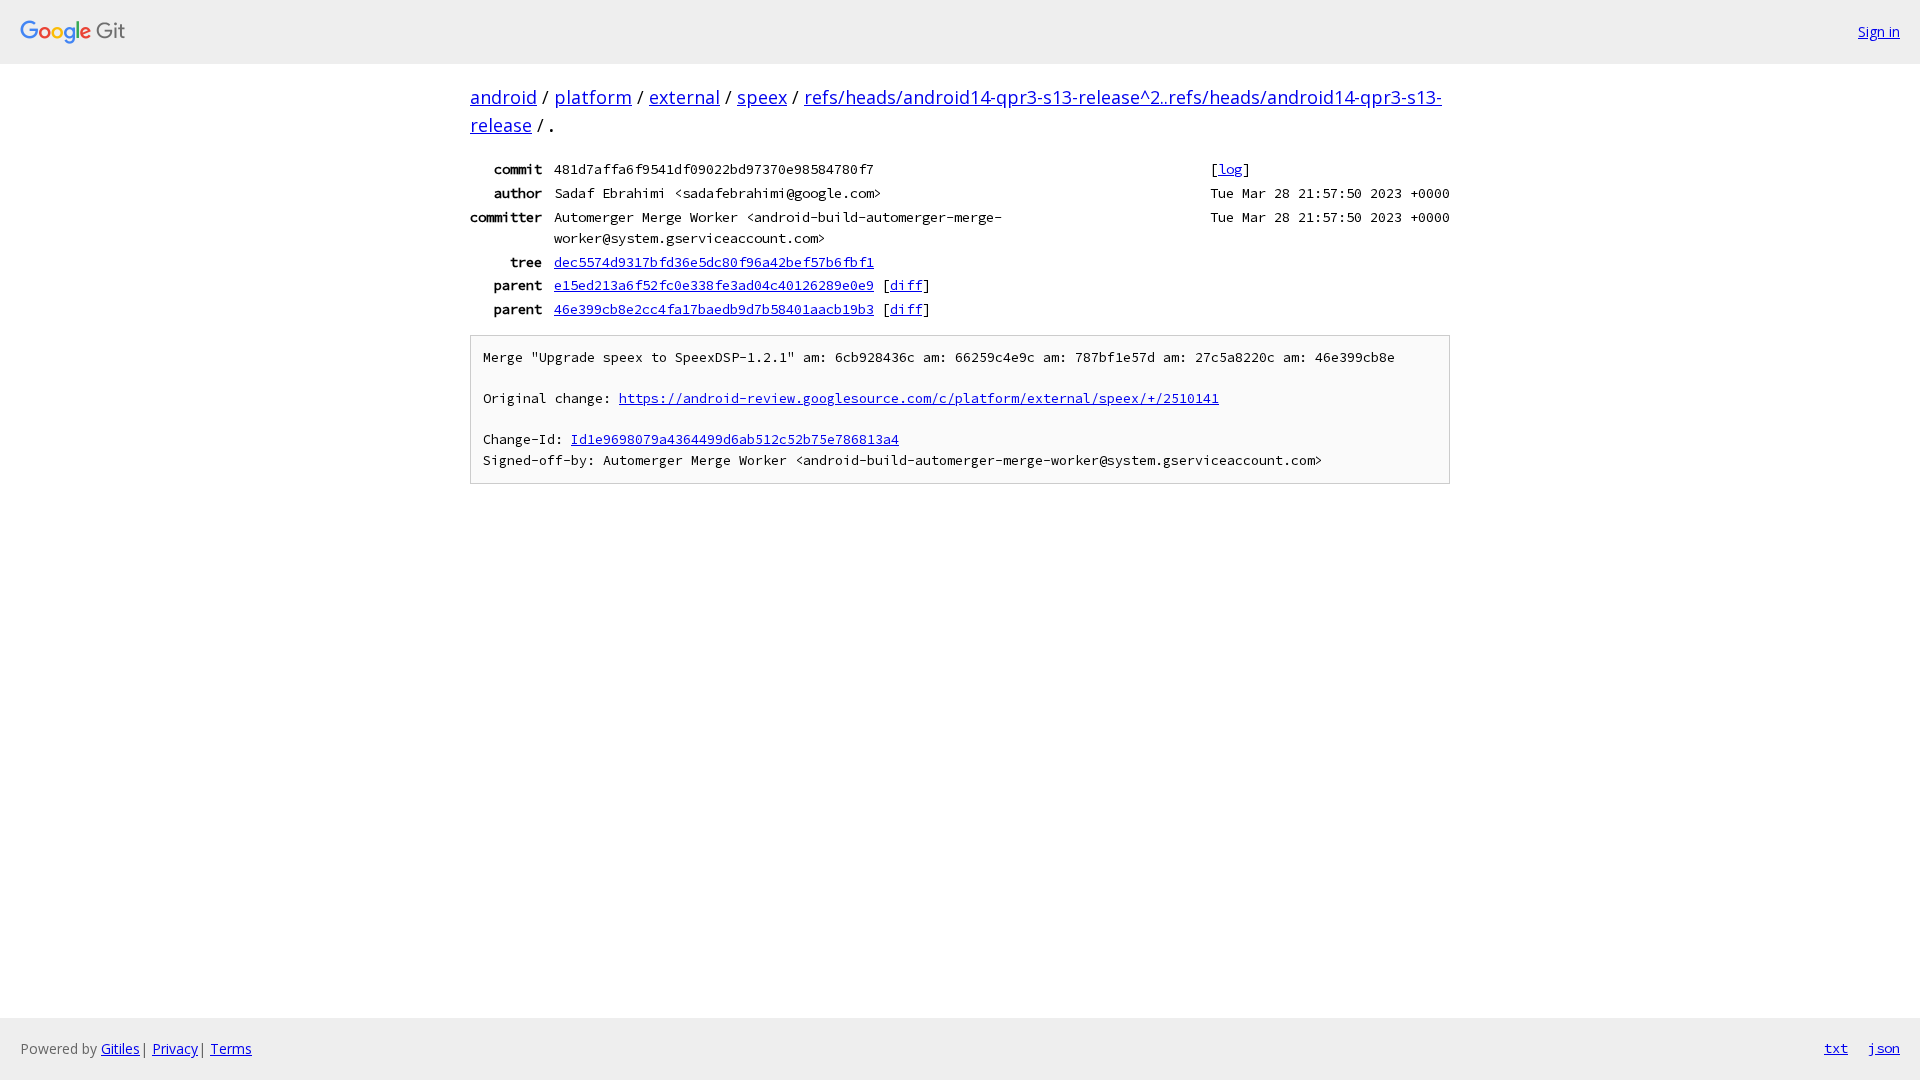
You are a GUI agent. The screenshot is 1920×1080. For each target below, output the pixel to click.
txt (1836, 1048)
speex (762, 97)
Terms (231, 1048)
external (684, 97)
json (1884, 1048)
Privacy (175, 1048)
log (1230, 169)
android (503, 97)
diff (906, 285)
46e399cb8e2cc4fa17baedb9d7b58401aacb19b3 (714, 309)
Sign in (1879, 31)
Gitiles (120, 1048)
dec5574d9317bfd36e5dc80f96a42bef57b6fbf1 (714, 262)
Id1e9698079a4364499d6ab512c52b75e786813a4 (735, 439)
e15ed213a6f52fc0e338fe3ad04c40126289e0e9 (714, 285)
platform (593, 97)
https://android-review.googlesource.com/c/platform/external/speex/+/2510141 (919, 398)
